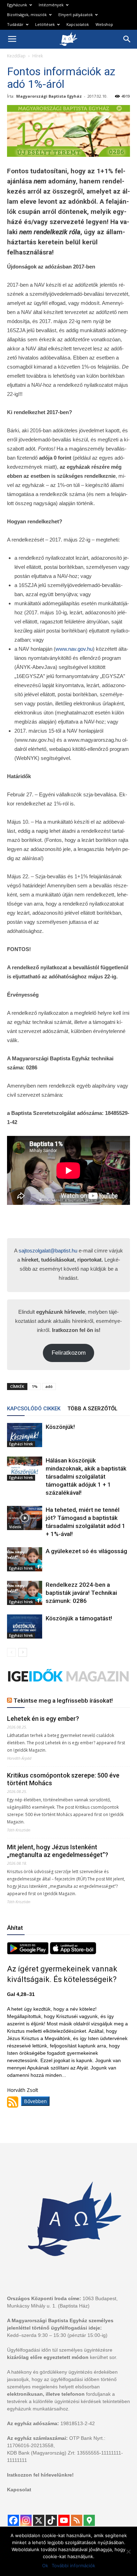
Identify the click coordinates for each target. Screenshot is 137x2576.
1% (35, 1386)
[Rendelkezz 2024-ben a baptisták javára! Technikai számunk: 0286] (25, 1593)
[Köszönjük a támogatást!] (25, 1626)
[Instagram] (26, 2520)
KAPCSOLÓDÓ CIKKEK (34, 1409)
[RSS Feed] (77, 2520)
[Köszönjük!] (25, 1435)
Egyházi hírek (21, 1444)
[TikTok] (51, 2520)
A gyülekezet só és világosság (86, 1551)
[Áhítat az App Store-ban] (73, 1952)
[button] (127, 39)
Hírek (38, 56)
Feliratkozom (69, 1353)
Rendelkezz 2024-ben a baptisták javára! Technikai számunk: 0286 (81, 1593)
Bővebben (35, 2101)
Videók (15, 1527)
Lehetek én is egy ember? (43, 1719)
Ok (45, 2565)
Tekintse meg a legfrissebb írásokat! (63, 1701)
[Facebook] (13, 2520)
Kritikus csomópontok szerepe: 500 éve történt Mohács (63, 1779)
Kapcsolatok (78, 24)
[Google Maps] (89, 2520)
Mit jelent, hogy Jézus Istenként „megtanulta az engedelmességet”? (58, 1851)
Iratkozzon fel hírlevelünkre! (40, 2475)
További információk (73, 2565)
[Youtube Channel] (64, 2520)
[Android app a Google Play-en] (28, 1952)
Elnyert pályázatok (76, 15)
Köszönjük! (60, 1427)
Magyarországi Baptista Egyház (49, 96)
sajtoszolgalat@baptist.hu (48, 1251)
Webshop (104, 24)
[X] (39, 2520)
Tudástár (15, 24)
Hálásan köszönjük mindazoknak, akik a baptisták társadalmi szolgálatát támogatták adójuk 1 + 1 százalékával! (86, 1477)
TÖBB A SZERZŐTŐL (92, 1409)
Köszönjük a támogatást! (79, 1618)
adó (49, 1386)
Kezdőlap (16, 56)
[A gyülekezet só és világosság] (25, 1559)
